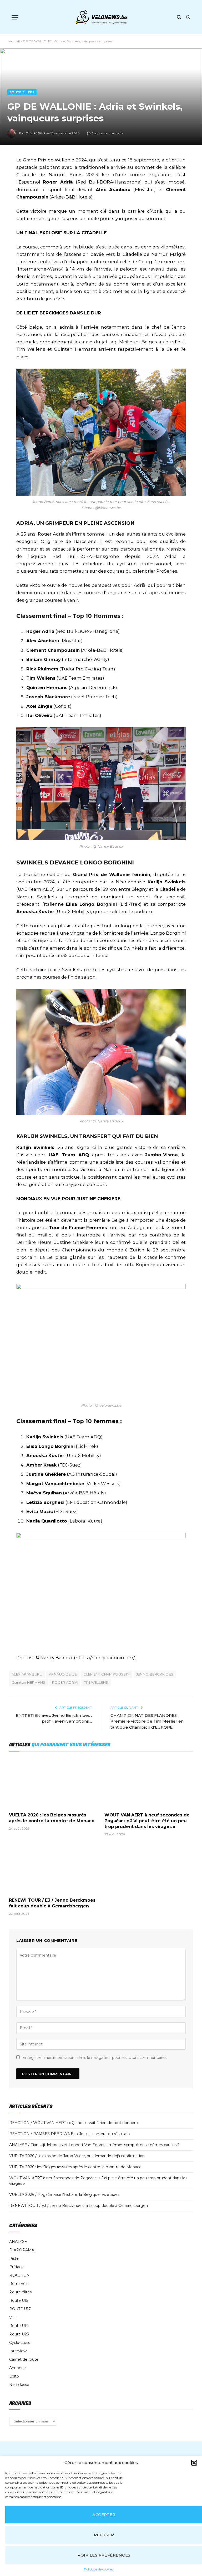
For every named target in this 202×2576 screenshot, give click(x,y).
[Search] (179, 17)
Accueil (14, 41)
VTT (13, 2317)
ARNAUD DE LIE (63, 1674)
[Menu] (15, 17)
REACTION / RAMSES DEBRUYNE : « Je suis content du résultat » (70, 2134)
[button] (194, 2463)
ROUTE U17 (20, 2309)
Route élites (22, 92)
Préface (16, 2267)
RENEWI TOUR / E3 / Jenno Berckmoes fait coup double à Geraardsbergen (52, 1903)
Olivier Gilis (35, 133)
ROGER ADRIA (65, 1682)
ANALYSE (18, 2242)
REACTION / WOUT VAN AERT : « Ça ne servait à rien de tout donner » (74, 2123)
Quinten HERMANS (29, 1682)
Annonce (17, 2368)
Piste (14, 2258)
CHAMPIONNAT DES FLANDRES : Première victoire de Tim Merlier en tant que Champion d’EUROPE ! (147, 1721)
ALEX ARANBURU (27, 1674)
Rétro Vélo (19, 2284)
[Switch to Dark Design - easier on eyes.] (188, 17)
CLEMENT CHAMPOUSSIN (106, 1674)
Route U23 (19, 2334)
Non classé (19, 2385)
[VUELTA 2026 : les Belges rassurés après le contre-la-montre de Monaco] (53, 1783)
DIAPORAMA (22, 2250)
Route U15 (19, 2300)
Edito (14, 2376)
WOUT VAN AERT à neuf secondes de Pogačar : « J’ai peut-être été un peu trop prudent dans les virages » (147, 1821)
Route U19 (19, 2326)
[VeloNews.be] (101, 17)
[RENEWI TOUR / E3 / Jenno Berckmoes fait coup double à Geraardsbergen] (53, 1869)
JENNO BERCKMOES (155, 1674)
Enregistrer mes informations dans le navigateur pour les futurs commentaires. (95, 2058)
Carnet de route (24, 2359)
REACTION (19, 2275)
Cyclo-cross (20, 2343)
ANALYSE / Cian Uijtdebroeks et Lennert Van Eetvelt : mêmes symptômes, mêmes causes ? (94, 2145)
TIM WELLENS (96, 1682)
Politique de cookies (99, 2569)
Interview (18, 2351)
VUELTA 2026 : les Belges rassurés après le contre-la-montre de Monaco (52, 1818)
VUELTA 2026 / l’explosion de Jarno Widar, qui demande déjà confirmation (77, 2156)
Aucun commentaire (107, 133)
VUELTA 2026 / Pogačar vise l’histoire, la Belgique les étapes (64, 2195)
